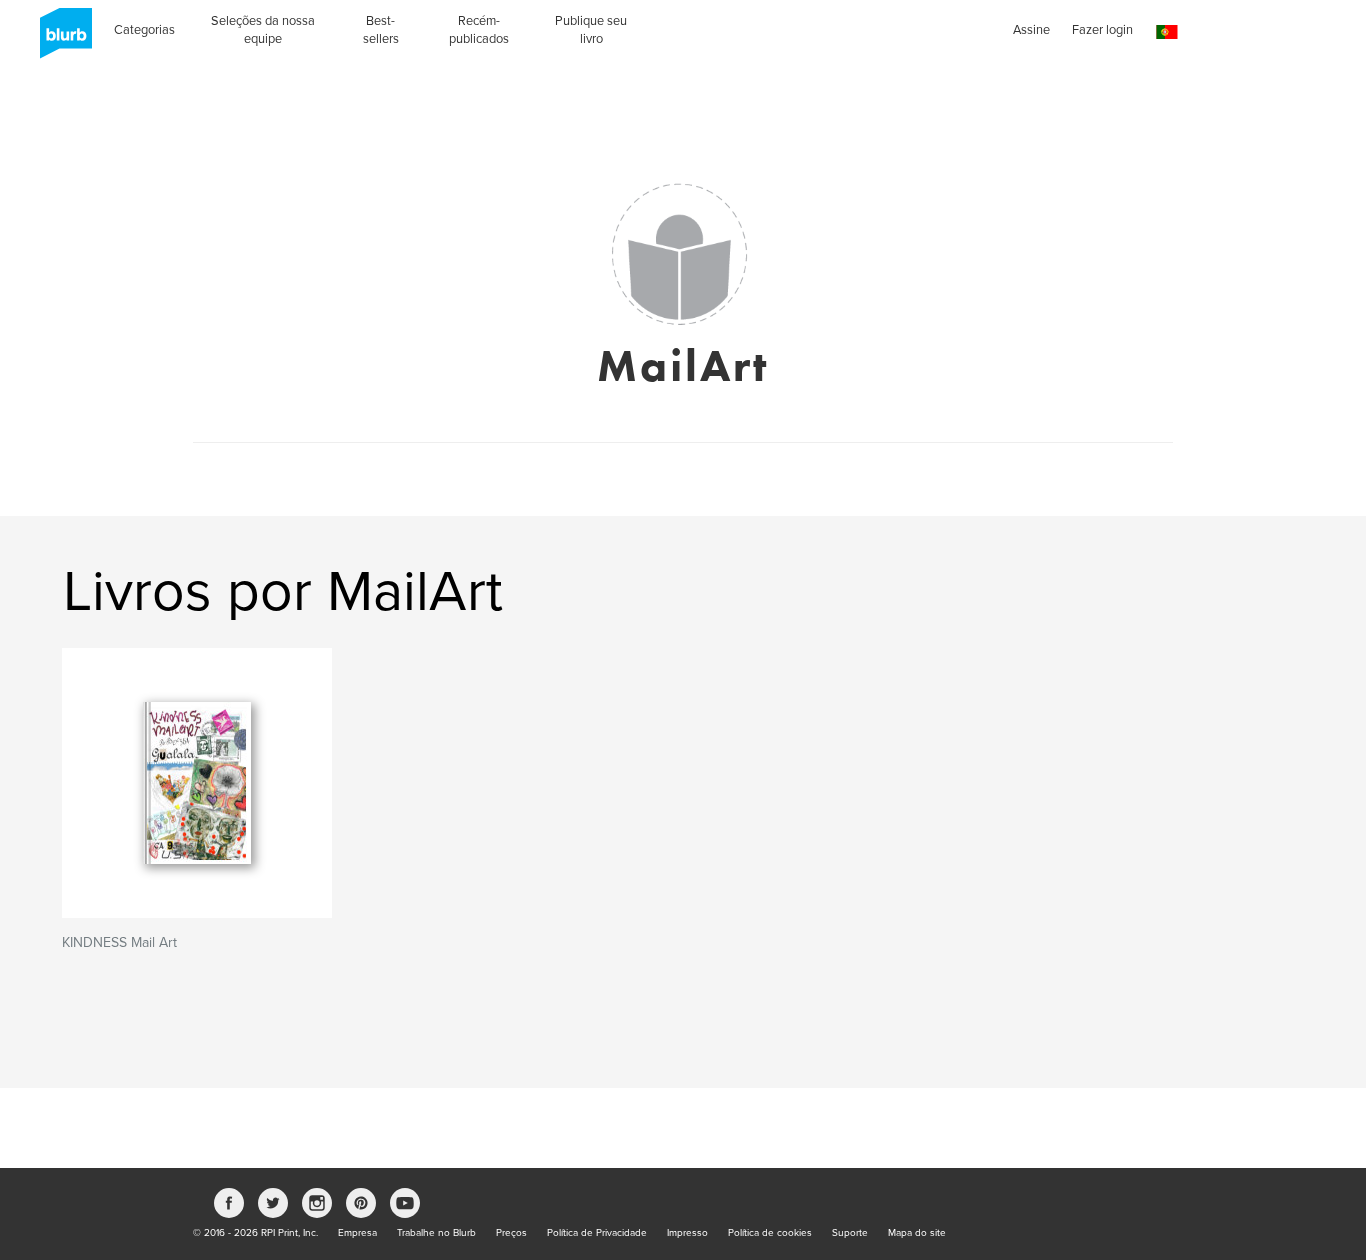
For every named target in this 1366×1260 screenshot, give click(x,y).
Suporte (850, 1233)
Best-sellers (381, 30)
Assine (1031, 30)
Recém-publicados (479, 30)
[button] (1167, 32)
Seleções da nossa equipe (263, 30)
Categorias (144, 30)
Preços (511, 1233)
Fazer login (1102, 30)
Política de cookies (770, 1233)
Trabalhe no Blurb (436, 1233)
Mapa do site (917, 1233)
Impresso (687, 1233)
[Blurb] (60, 40)
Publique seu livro (591, 30)
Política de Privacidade (597, 1233)
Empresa (357, 1233)
